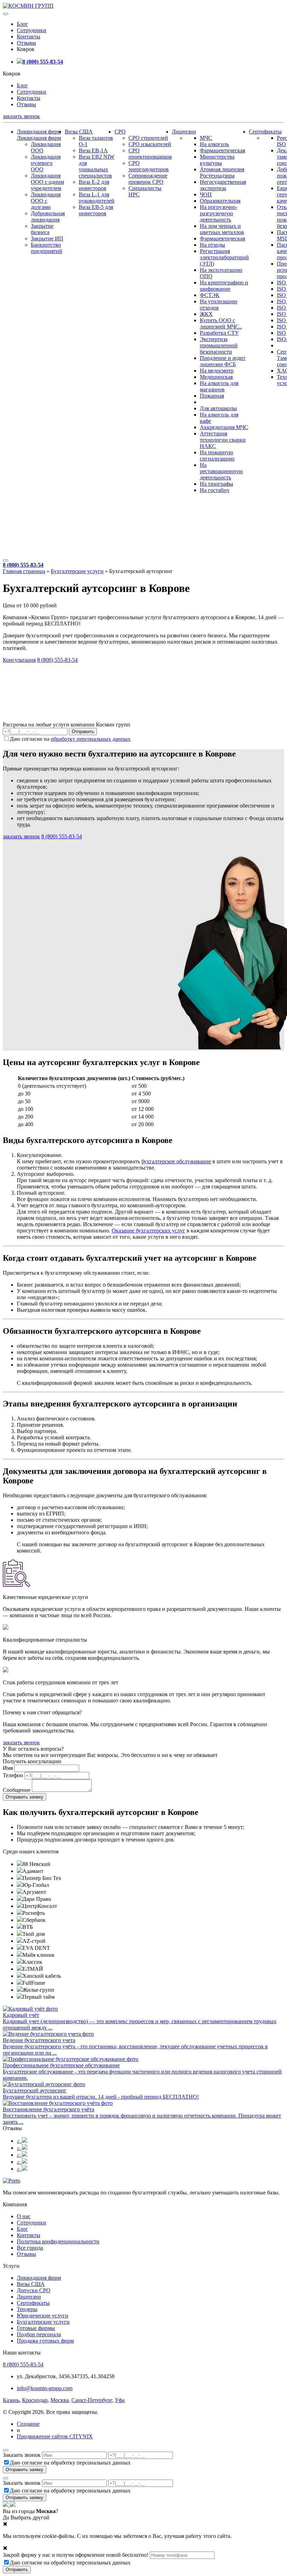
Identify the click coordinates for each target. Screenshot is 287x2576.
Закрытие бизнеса (42, 229)
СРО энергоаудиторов (149, 166)
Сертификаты (265, 132)
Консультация (19, 660)
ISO (281, 333)
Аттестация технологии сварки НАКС (223, 440)
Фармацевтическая (222, 150)
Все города (30, 2248)
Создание (28, 2424)
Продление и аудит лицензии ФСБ (223, 361)
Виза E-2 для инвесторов (94, 185)
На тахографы (216, 484)
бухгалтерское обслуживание (176, 1161)
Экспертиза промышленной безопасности (219, 345)
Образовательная (220, 201)
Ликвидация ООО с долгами (46, 201)
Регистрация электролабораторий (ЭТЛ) (224, 257)
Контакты (29, 37)
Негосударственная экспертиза (223, 185)
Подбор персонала (39, 2334)
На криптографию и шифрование (224, 286)
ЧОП (206, 194)
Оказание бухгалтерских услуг (148, 1231)
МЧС (206, 138)
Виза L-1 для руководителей (97, 198)
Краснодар (35, 2400)
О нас (24, 2216)
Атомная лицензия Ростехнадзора (222, 172)
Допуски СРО (34, 2290)
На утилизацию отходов (219, 305)
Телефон (13, 1775)
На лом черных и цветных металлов (222, 229)
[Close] (6, 2450)
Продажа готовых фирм (45, 2341)
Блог (22, 24)
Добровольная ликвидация (48, 216)
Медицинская (216, 377)
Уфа (120, 2400)
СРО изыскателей (150, 144)
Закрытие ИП (47, 238)
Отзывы (26, 43)
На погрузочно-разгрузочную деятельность (219, 213)
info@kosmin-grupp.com (45, 2388)
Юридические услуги (43, 2315)
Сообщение (17, 1790)
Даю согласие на (70, 739)
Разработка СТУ (219, 333)
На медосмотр (217, 371)
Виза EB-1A (93, 150)
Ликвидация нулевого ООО (46, 163)
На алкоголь (214, 144)
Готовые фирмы (36, 2328)
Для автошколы (218, 408)
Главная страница (24, 571)
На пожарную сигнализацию (217, 455)
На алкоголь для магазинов (219, 386)
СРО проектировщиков (150, 154)
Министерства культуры (217, 160)
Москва (59, 2400)
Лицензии (184, 132)
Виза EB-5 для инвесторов (96, 210)
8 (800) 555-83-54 (43, 62)
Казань (11, 2400)
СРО (120, 132)
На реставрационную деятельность (221, 471)
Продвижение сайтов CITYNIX (55, 2436)
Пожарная (212, 396)
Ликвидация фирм (39, 132)
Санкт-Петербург (92, 2400)
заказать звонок (21, 116)
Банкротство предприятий (47, 248)
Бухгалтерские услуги (77, 571)
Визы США (79, 132)
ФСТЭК (210, 295)
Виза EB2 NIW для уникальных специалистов (97, 166)
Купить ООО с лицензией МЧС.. (221, 323)
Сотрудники (31, 30)
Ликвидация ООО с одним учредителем (47, 182)
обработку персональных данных (91, 739)
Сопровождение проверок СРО (148, 179)
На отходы (212, 245)
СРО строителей (148, 138)
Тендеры (27, 2309)
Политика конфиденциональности (58, 2241)
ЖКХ (206, 314)
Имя (8, 1768)
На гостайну (215, 490)
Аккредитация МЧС (224, 427)
